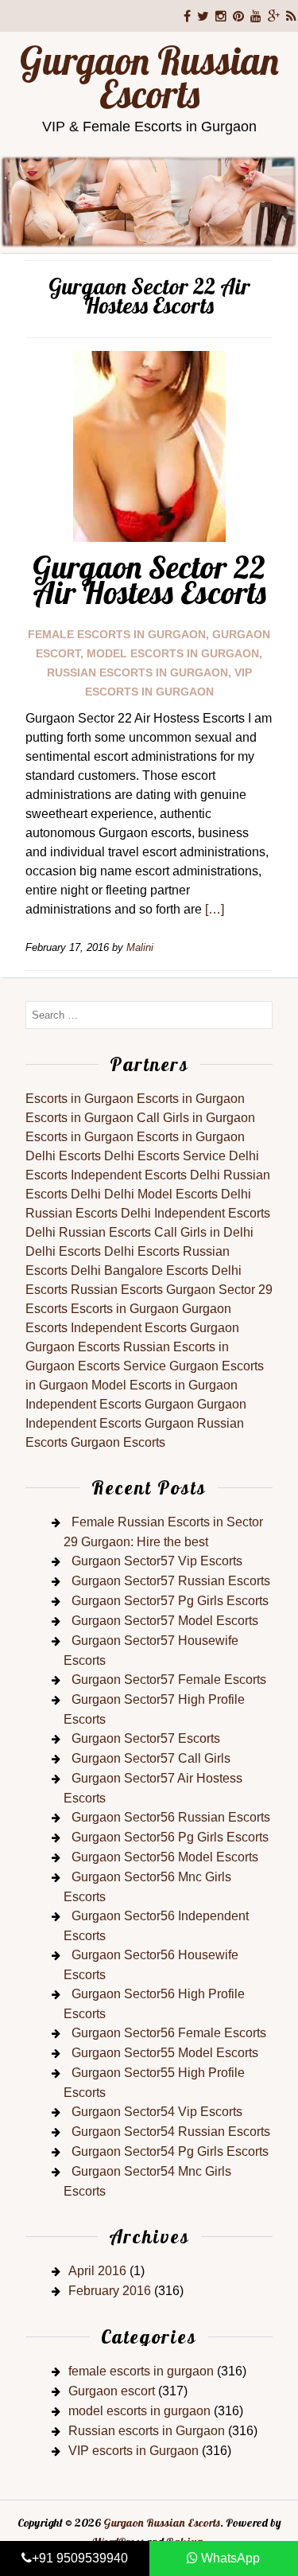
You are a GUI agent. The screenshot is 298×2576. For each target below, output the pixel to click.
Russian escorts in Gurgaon (137, 672)
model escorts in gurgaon (173, 653)
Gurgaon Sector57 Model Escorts (165, 1621)
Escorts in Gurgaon (79, 1099)
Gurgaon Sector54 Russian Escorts (171, 2132)
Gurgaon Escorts (73, 1347)
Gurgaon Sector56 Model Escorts (165, 1857)
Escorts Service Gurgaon (148, 1366)
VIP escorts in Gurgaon (134, 2451)
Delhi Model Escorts (161, 1194)
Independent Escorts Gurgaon (155, 1328)
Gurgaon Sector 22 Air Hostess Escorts (149, 579)
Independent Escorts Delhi (145, 1175)
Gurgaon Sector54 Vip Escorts (157, 2112)
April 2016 (97, 2271)
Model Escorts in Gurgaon (164, 1385)
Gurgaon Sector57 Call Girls (151, 1758)
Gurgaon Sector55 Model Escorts (165, 2053)
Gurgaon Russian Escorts (149, 77)
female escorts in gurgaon (117, 634)
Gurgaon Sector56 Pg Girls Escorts (170, 1837)
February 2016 (110, 2291)
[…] (215, 909)
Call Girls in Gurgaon (196, 1118)
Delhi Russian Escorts (88, 1232)
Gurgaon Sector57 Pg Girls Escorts (170, 1601)
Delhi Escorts (63, 1156)
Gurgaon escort (112, 2391)
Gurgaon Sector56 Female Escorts (169, 2033)
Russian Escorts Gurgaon (143, 1290)
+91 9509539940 (80, 2558)
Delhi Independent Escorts (195, 1213)
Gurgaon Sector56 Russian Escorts (171, 1817)
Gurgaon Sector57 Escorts (146, 1738)
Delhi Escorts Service (165, 1156)
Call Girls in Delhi (204, 1232)
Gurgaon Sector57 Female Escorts (169, 1680)
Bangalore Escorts (156, 1270)
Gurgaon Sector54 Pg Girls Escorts (170, 2151)
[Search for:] (149, 1014)
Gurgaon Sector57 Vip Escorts (157, 1561)
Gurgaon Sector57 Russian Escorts (171, 1581)
